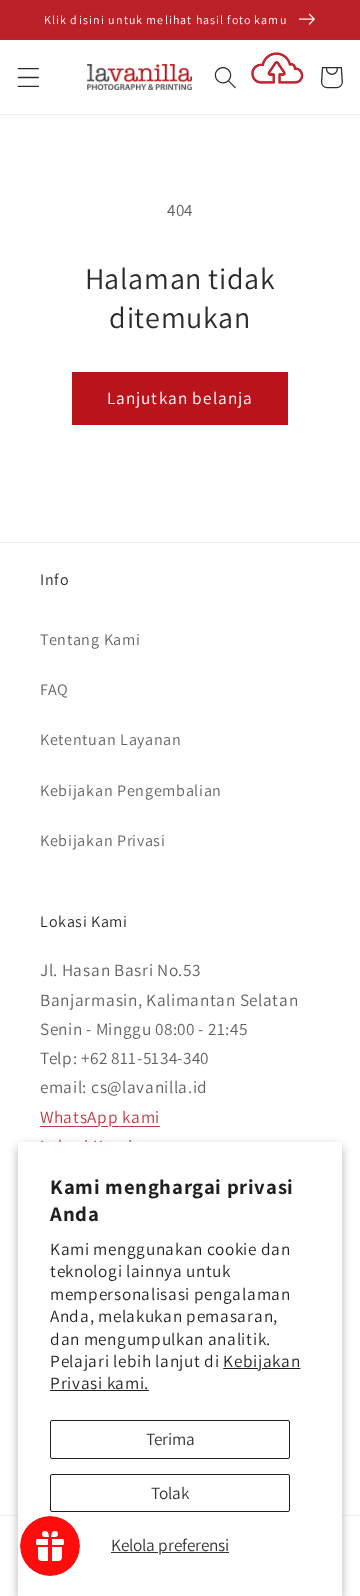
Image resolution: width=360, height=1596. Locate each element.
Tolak (170, 1492)
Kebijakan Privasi (103, 840)
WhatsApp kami (100, 1116)
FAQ (54, 689)
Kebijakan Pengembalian (131, 790)
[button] (28, 77)
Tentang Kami (90, 639)
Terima (170, 1438)
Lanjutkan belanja (180, 397)
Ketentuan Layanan (111, 739)
